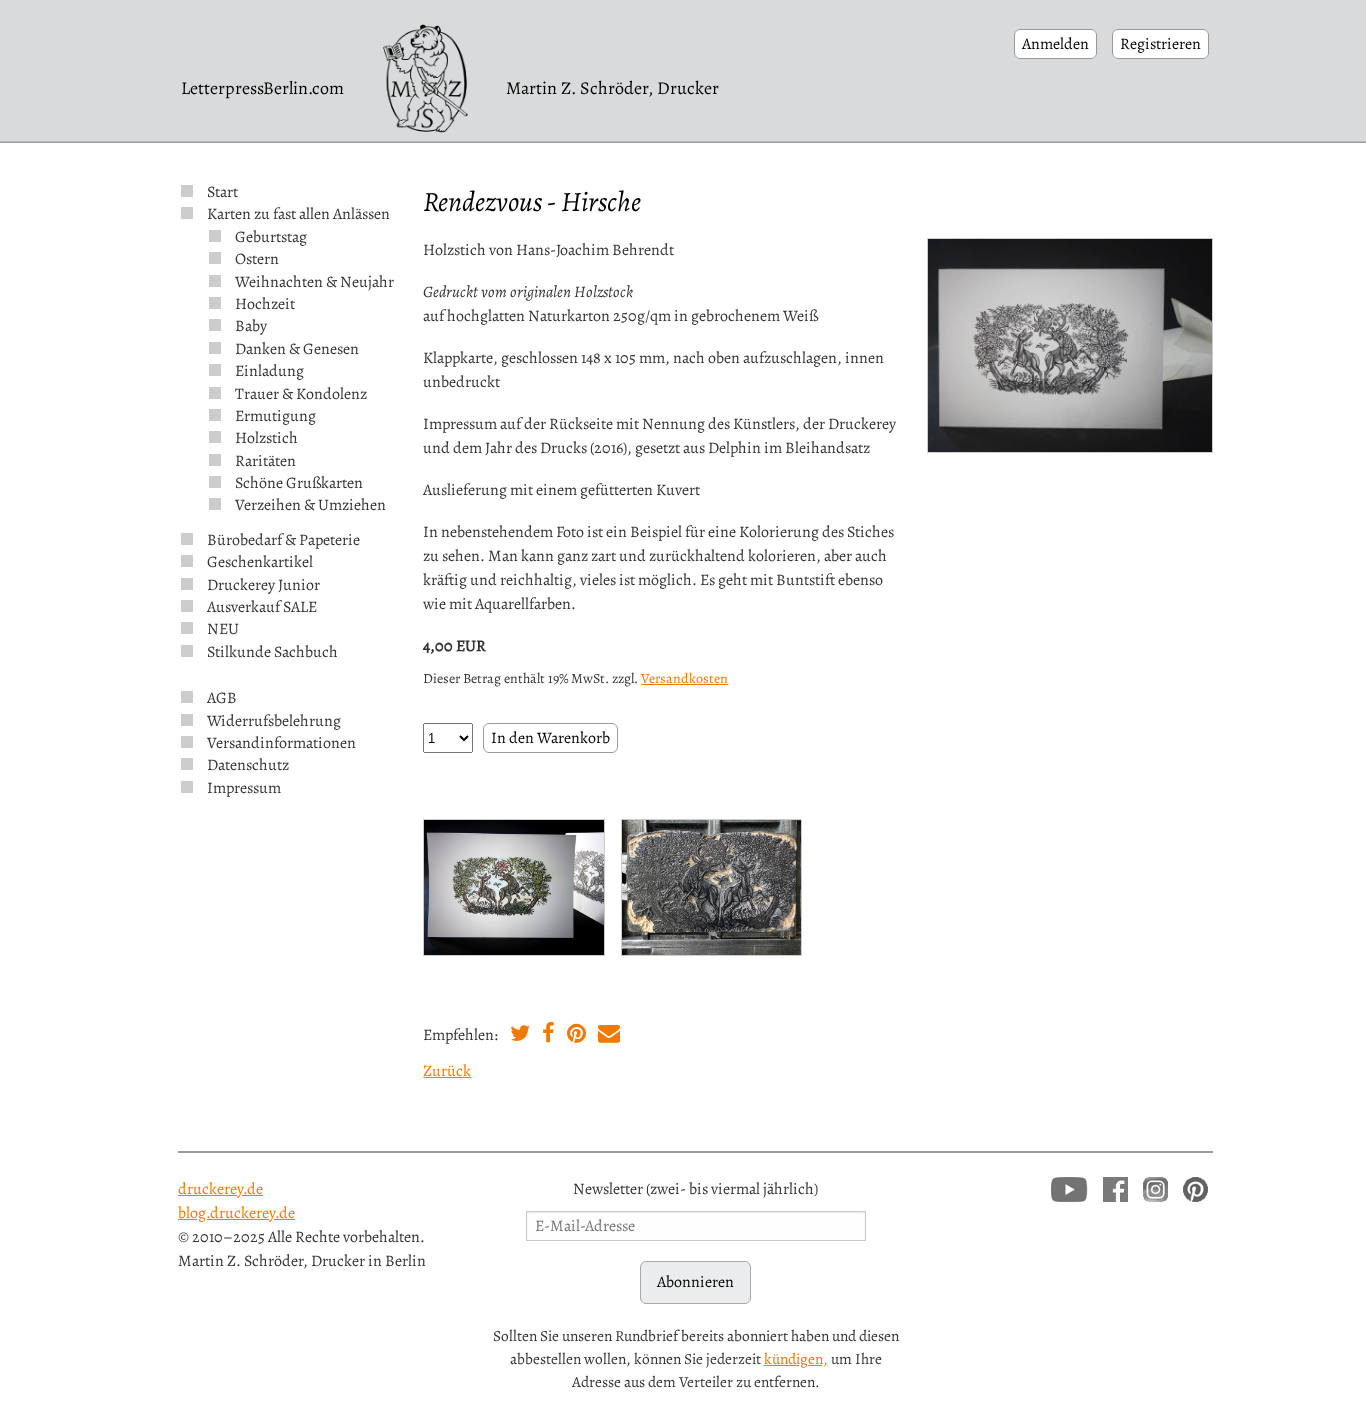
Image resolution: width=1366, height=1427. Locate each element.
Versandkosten (684, 678)
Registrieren (1160, 44)
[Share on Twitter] (520, 1036)
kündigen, (796, 1358)
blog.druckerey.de (236, 1213)
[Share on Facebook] (548, 1036)
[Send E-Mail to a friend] (609, 1036)
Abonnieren (695, 1282)
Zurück (447, 1071)
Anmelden (1055, 44)
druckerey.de (220, 1189)
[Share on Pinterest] (576, 1036)
